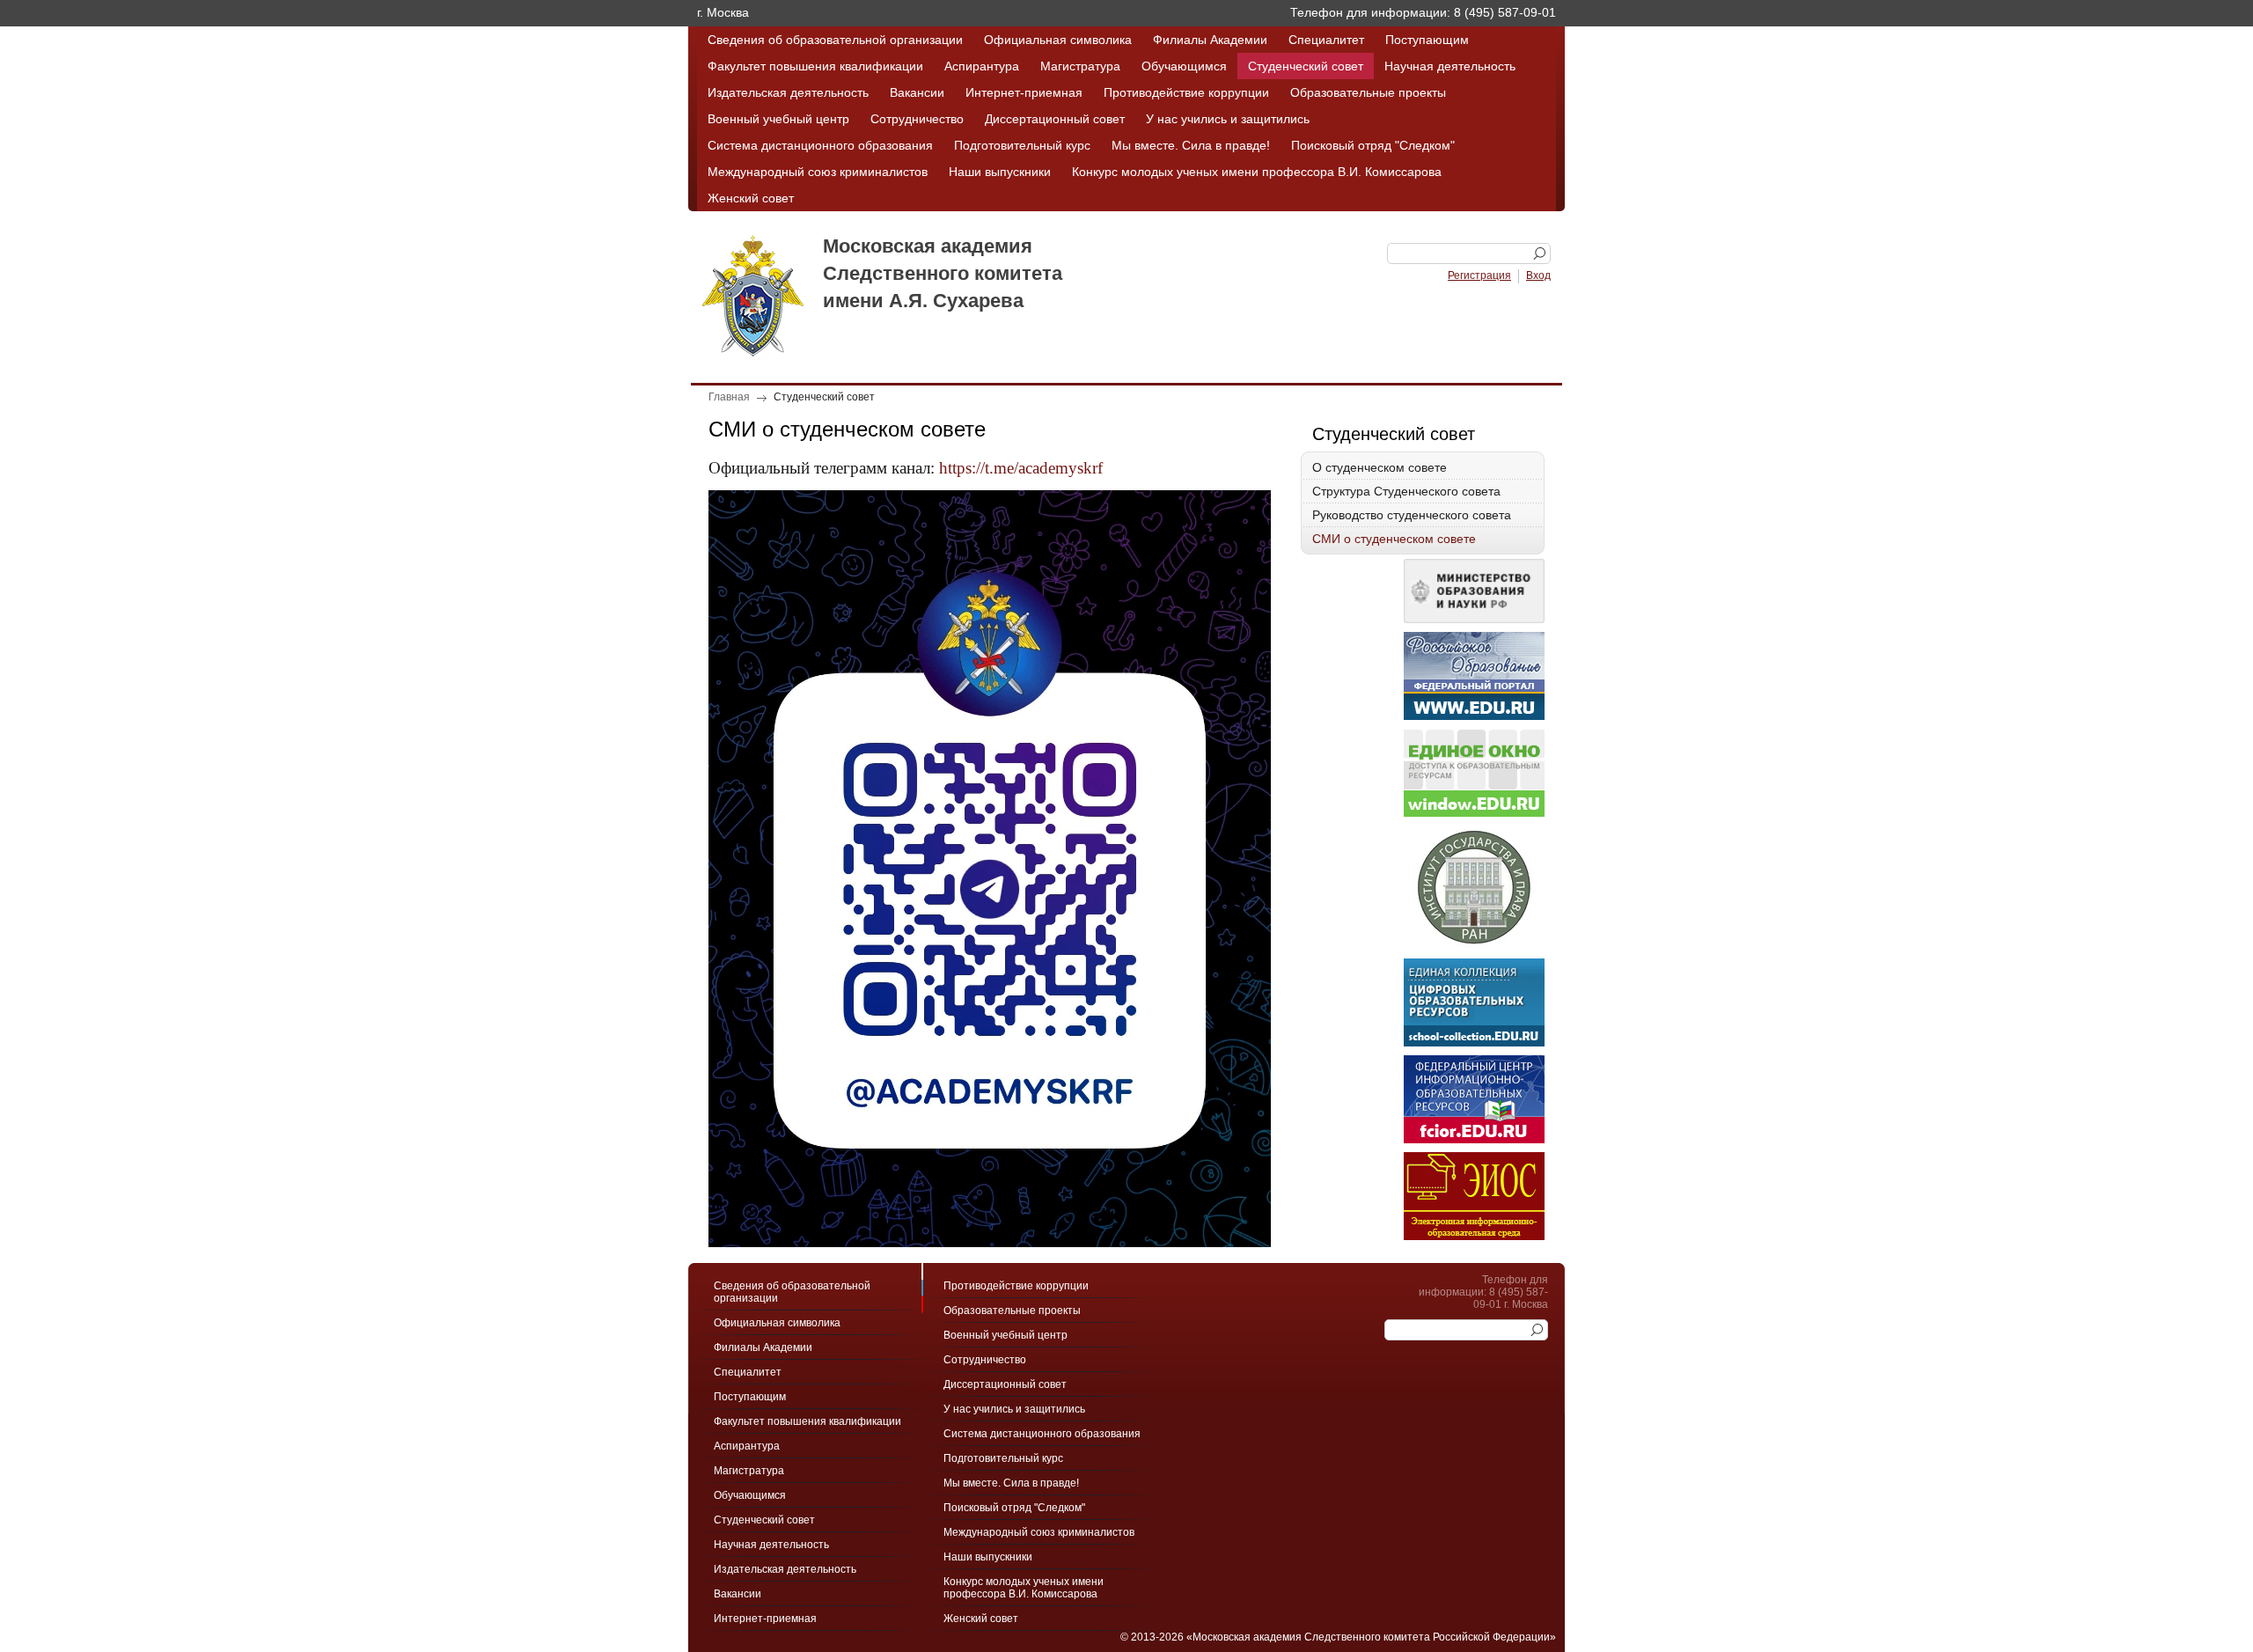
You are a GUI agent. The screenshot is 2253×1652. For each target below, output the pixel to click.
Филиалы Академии (1210, 40)
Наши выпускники (1000, 172)
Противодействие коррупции (1186, 92)
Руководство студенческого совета (1412, 515)
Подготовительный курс (1022, 145)
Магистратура (1080, 66)
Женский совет (751, 198)
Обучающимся (1184, 66)
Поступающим (1427, 40)
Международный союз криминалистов (818, 172)
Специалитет (1326, 40)
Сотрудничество (917, 119)
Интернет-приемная (1024, 92)
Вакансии (917, 92)
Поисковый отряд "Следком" (1373, 145)
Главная (729, 397)
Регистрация (1479, 275)
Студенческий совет (1306, 66)
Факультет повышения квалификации (815, 66)
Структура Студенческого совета (1406, 491)
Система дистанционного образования (820, 145)
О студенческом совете (1380, 467)
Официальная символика (1058, 40)
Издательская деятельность (788, 92)
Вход (1538, 275)
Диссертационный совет (1055, 119)
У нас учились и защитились (1228, 119)
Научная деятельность (1450, 66)
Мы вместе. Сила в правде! (1191, 145)
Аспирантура (982, 66)
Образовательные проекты (1368, 92)
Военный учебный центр (778, 119)
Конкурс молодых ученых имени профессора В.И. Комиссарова (1257, 172)
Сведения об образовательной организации (835, 40)
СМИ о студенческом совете (1394, 539)
